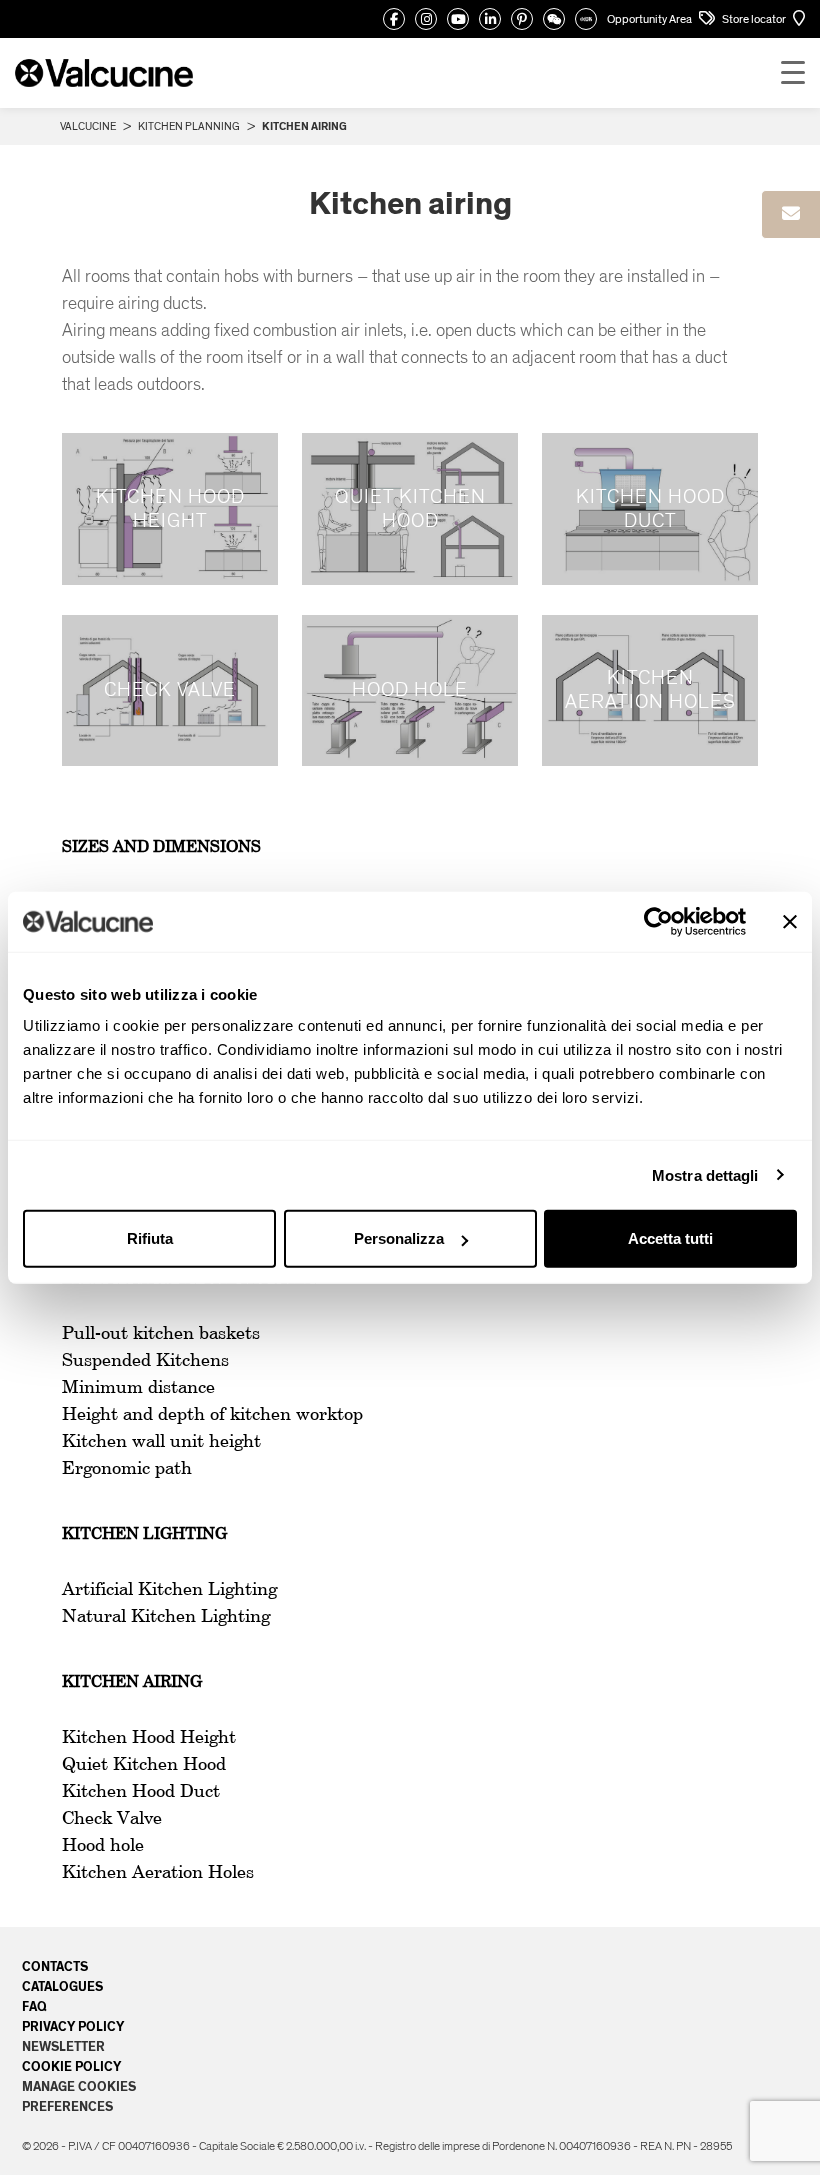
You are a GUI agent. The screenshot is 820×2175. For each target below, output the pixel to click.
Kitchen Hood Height (149, 1738)
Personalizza (399, 1238)
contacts (55, 1967)
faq (34, 2007)
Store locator (755, 19)
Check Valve (112, 1819)
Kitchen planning (189, 126)
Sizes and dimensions (161, 848)
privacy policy (73, 2027)
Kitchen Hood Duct (141, 1792)
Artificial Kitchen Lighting (169, 1590)
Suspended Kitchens (145, 1361)
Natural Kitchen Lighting (166, 1617)
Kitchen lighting (144, 1535)
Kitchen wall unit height (161, 1442)
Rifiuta (150, 1238)
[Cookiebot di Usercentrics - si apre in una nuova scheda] (658, 921)
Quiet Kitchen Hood (144, 1765)
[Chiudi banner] (790, 921)
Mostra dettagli (705, 1174)
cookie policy (71, 2067)
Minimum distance (138, 1388)
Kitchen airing (132, 1683)
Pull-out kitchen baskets (161, 1334)
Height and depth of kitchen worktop (212, 1415)
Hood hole (103, 1846)
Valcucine (88, 126)
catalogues (62, 1987)
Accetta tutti (670, 1238)
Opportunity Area (650, 19)
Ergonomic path (127, 1469)
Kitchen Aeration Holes (158, 1873)
